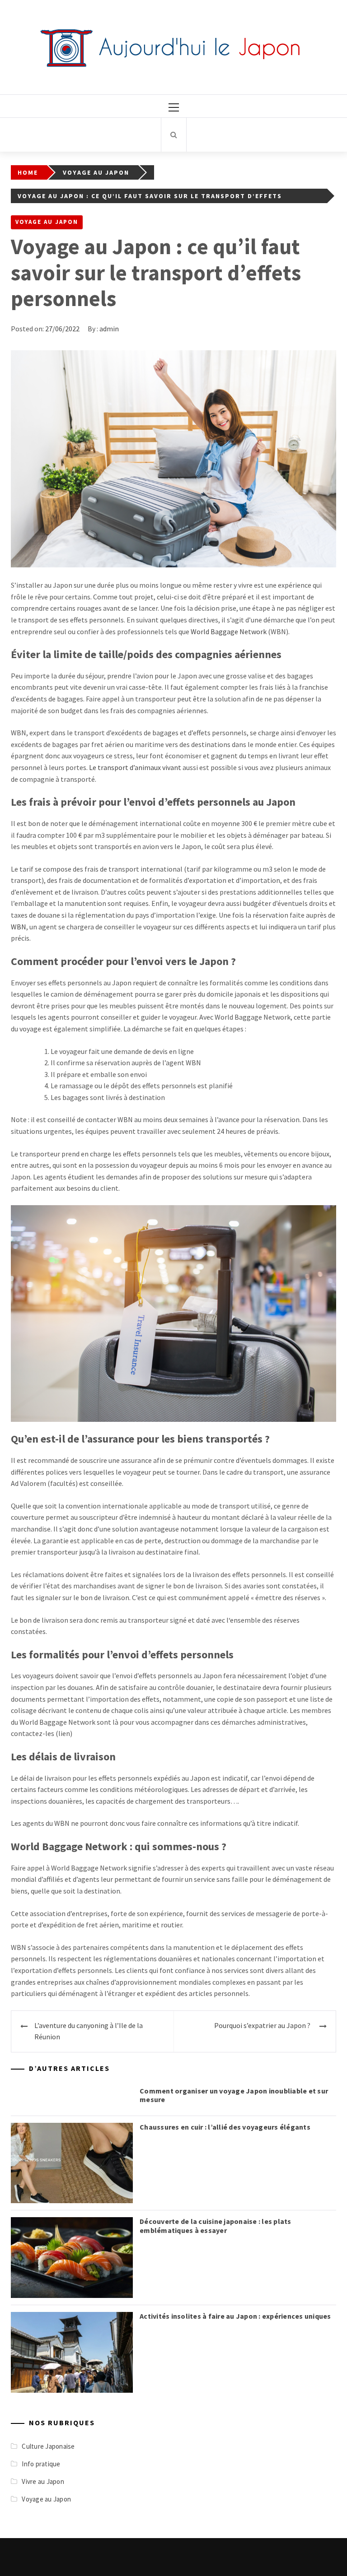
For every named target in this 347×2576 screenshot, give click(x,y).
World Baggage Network (229, 631)
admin (109, 329)
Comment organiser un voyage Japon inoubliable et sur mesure (234, 2095)
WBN (19, 927)
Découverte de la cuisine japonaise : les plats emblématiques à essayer (216, 2226)
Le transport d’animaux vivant (135, 767)
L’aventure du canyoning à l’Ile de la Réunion (89, 2031)
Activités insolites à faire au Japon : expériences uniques (235, 2316)
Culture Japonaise (48, 2446)
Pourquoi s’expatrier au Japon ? (262, 2025)
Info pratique (41, 2464)
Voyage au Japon (47, 222)
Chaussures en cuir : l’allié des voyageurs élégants (225, 2127)
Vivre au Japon (43, 2481)
